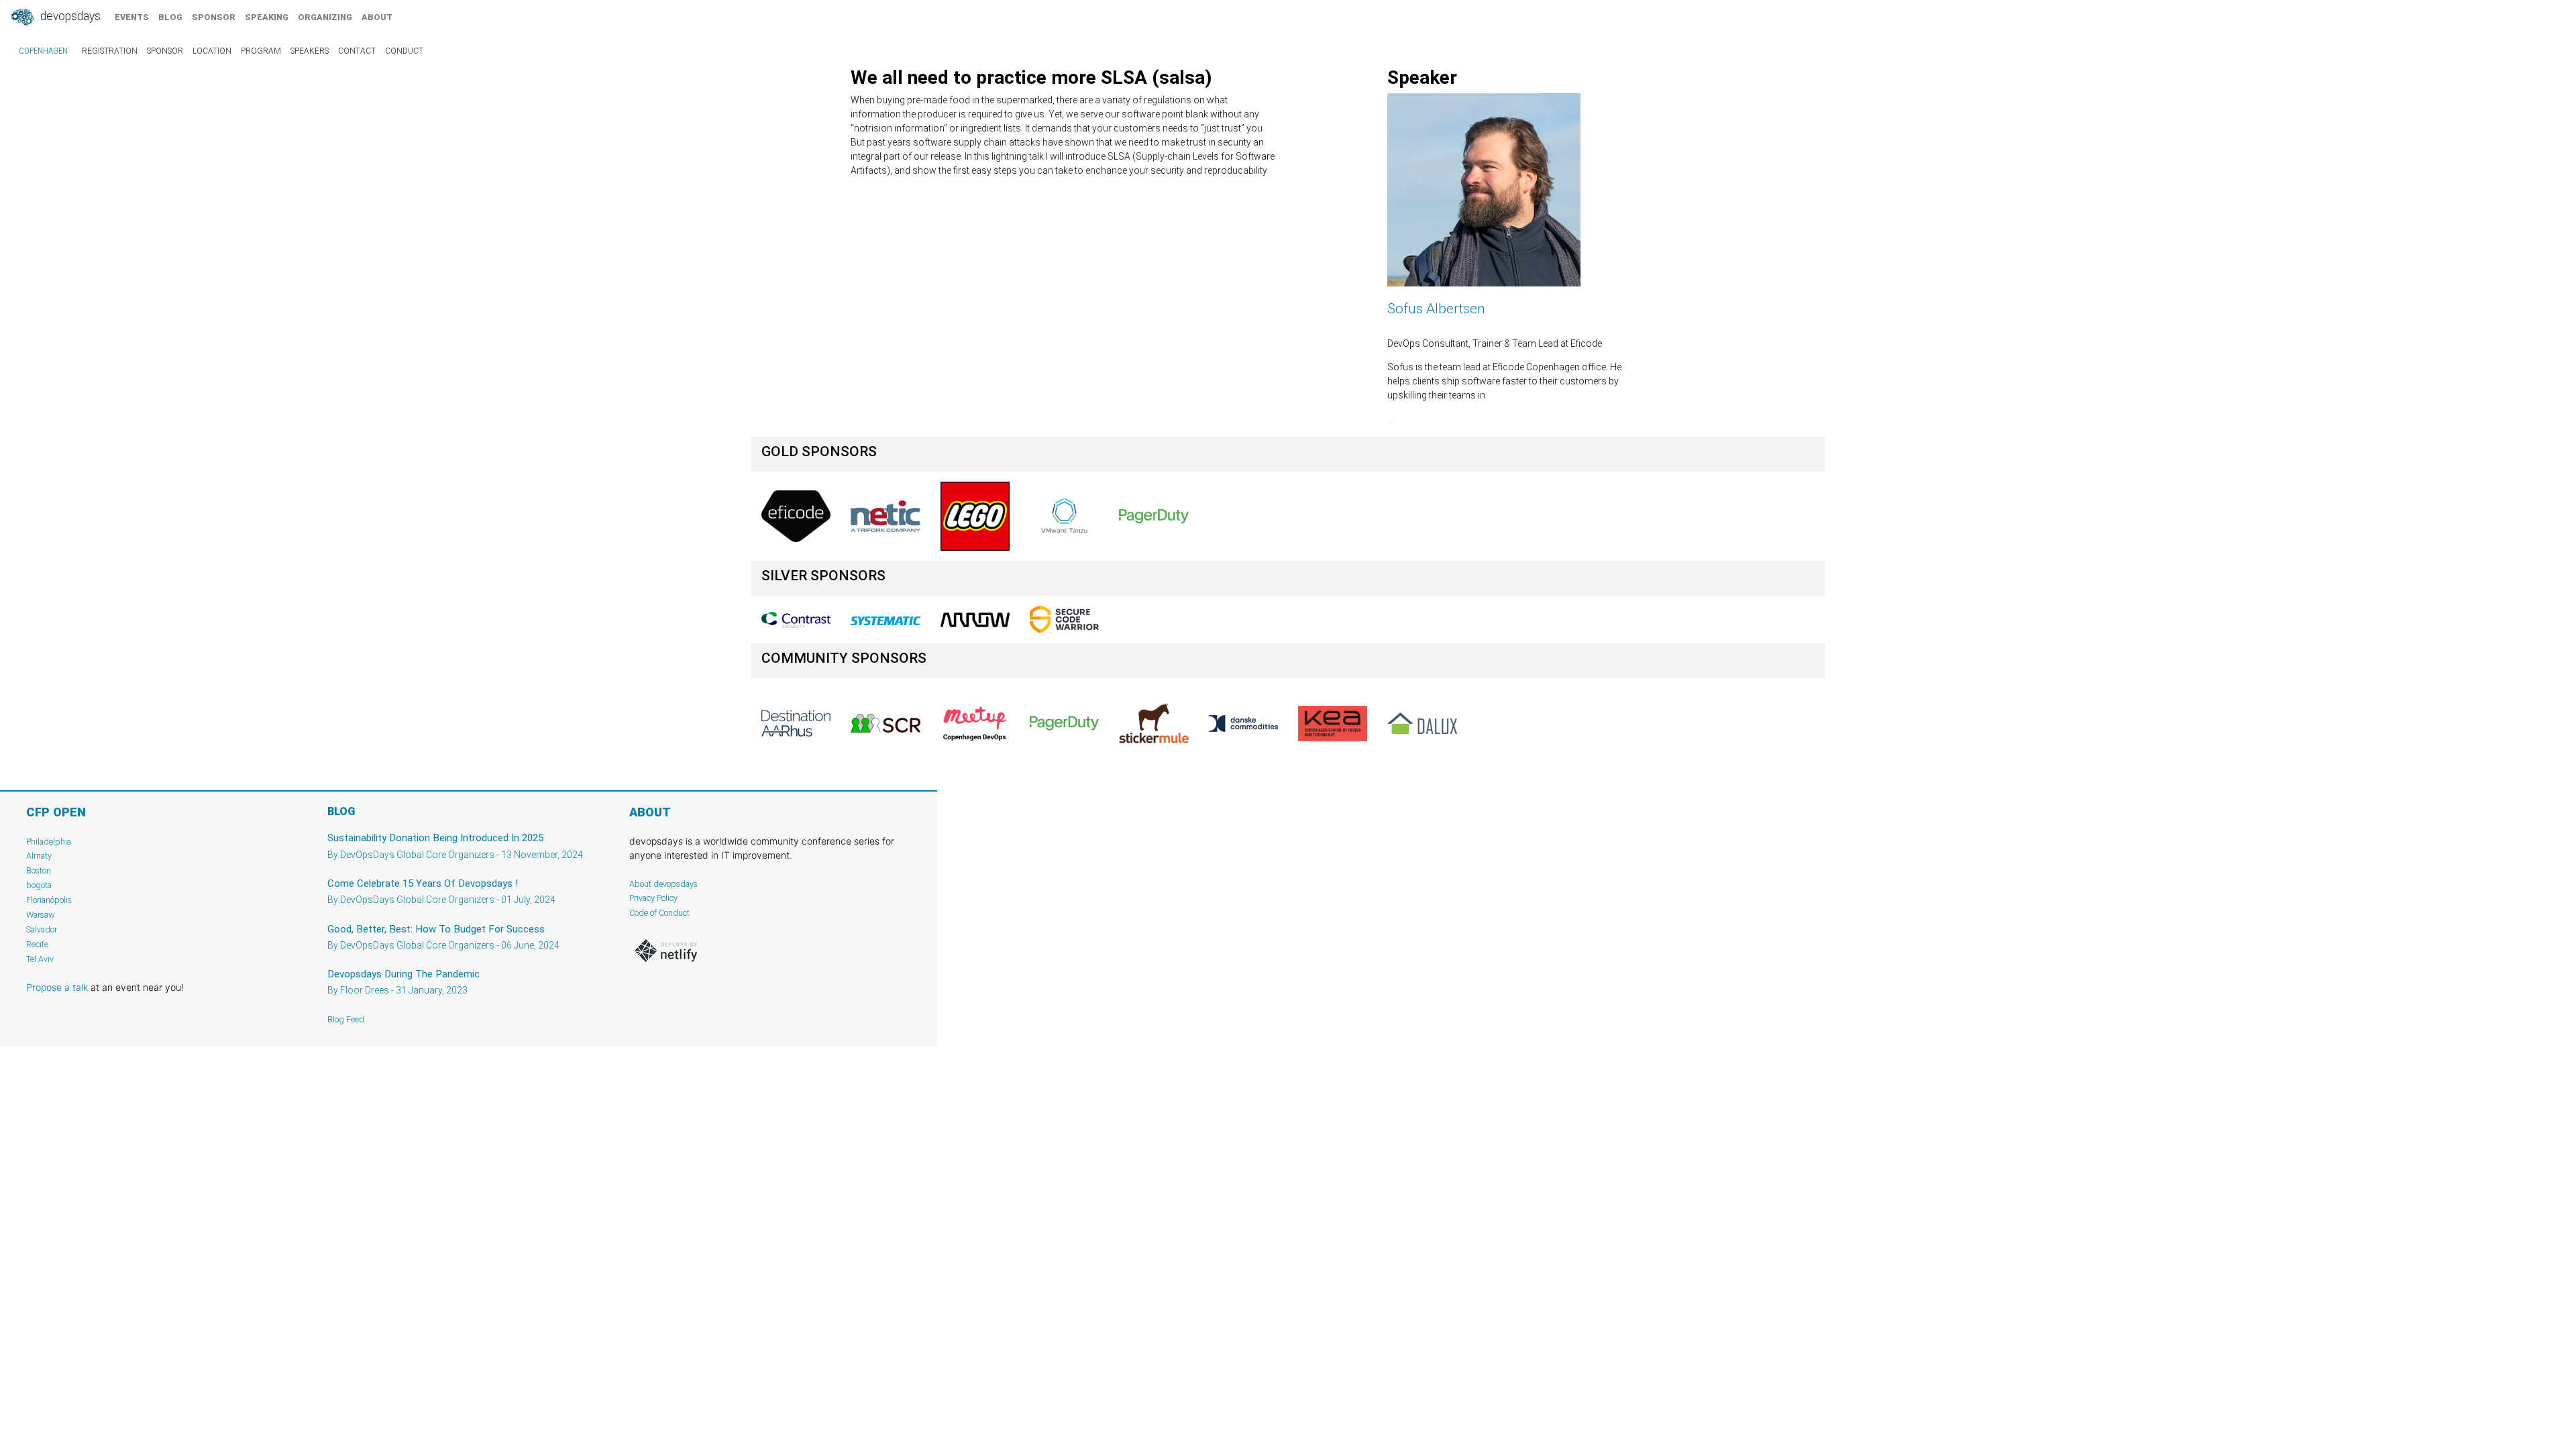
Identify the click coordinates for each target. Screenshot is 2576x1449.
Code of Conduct (659, 913)
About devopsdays (663, 884)
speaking (267, 17)
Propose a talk (57, 987)
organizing (325, 17)
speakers (310, 51)
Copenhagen (43, 51)
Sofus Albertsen (1436, 309)
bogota (39, 885)
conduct (404, 51)
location (212, 51)
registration (110, 51)
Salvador (42, 929)
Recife (37, 944)
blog (170, 17)
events (132, 17)
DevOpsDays (69, 16)
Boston (39, 870)
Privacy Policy (653, 898)
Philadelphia (49, 842)
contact (357, 51)
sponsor (214, 17)
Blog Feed (346, 1019)
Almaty (39, 856)
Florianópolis (49, 900)
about (377, 17)
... (1390, 419)
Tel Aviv (40, 959)
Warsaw (41, 915)
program (261, 51)
